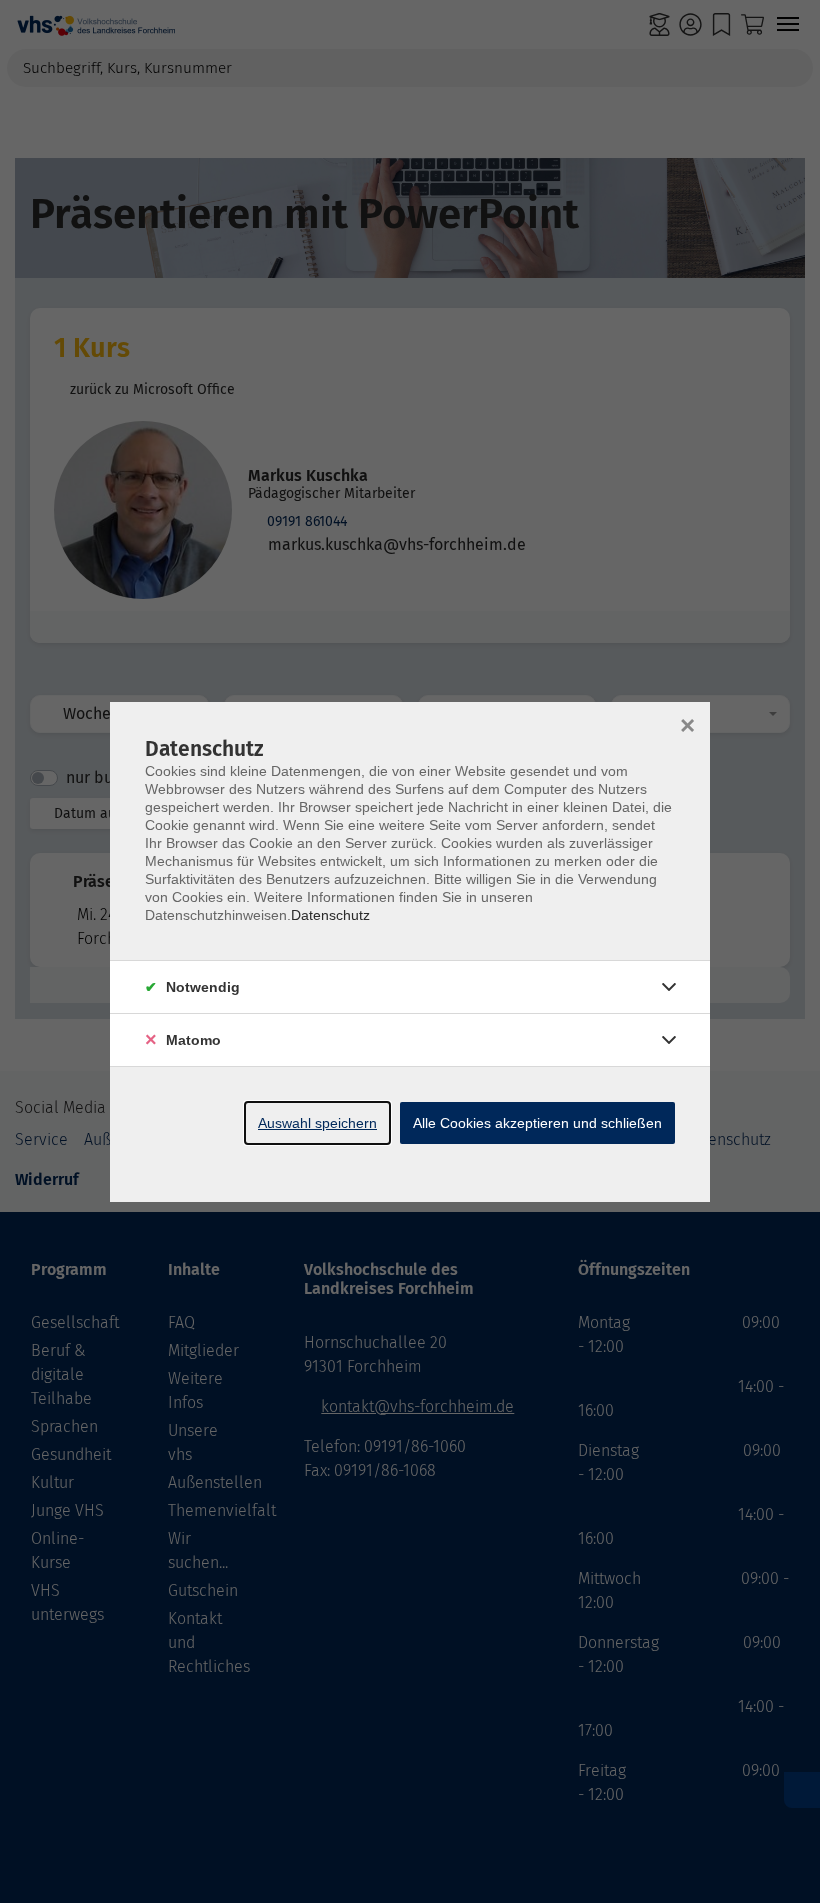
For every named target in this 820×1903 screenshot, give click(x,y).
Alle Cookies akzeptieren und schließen (537, 1123)
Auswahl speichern (317, 1123)
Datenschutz (330, 915)
